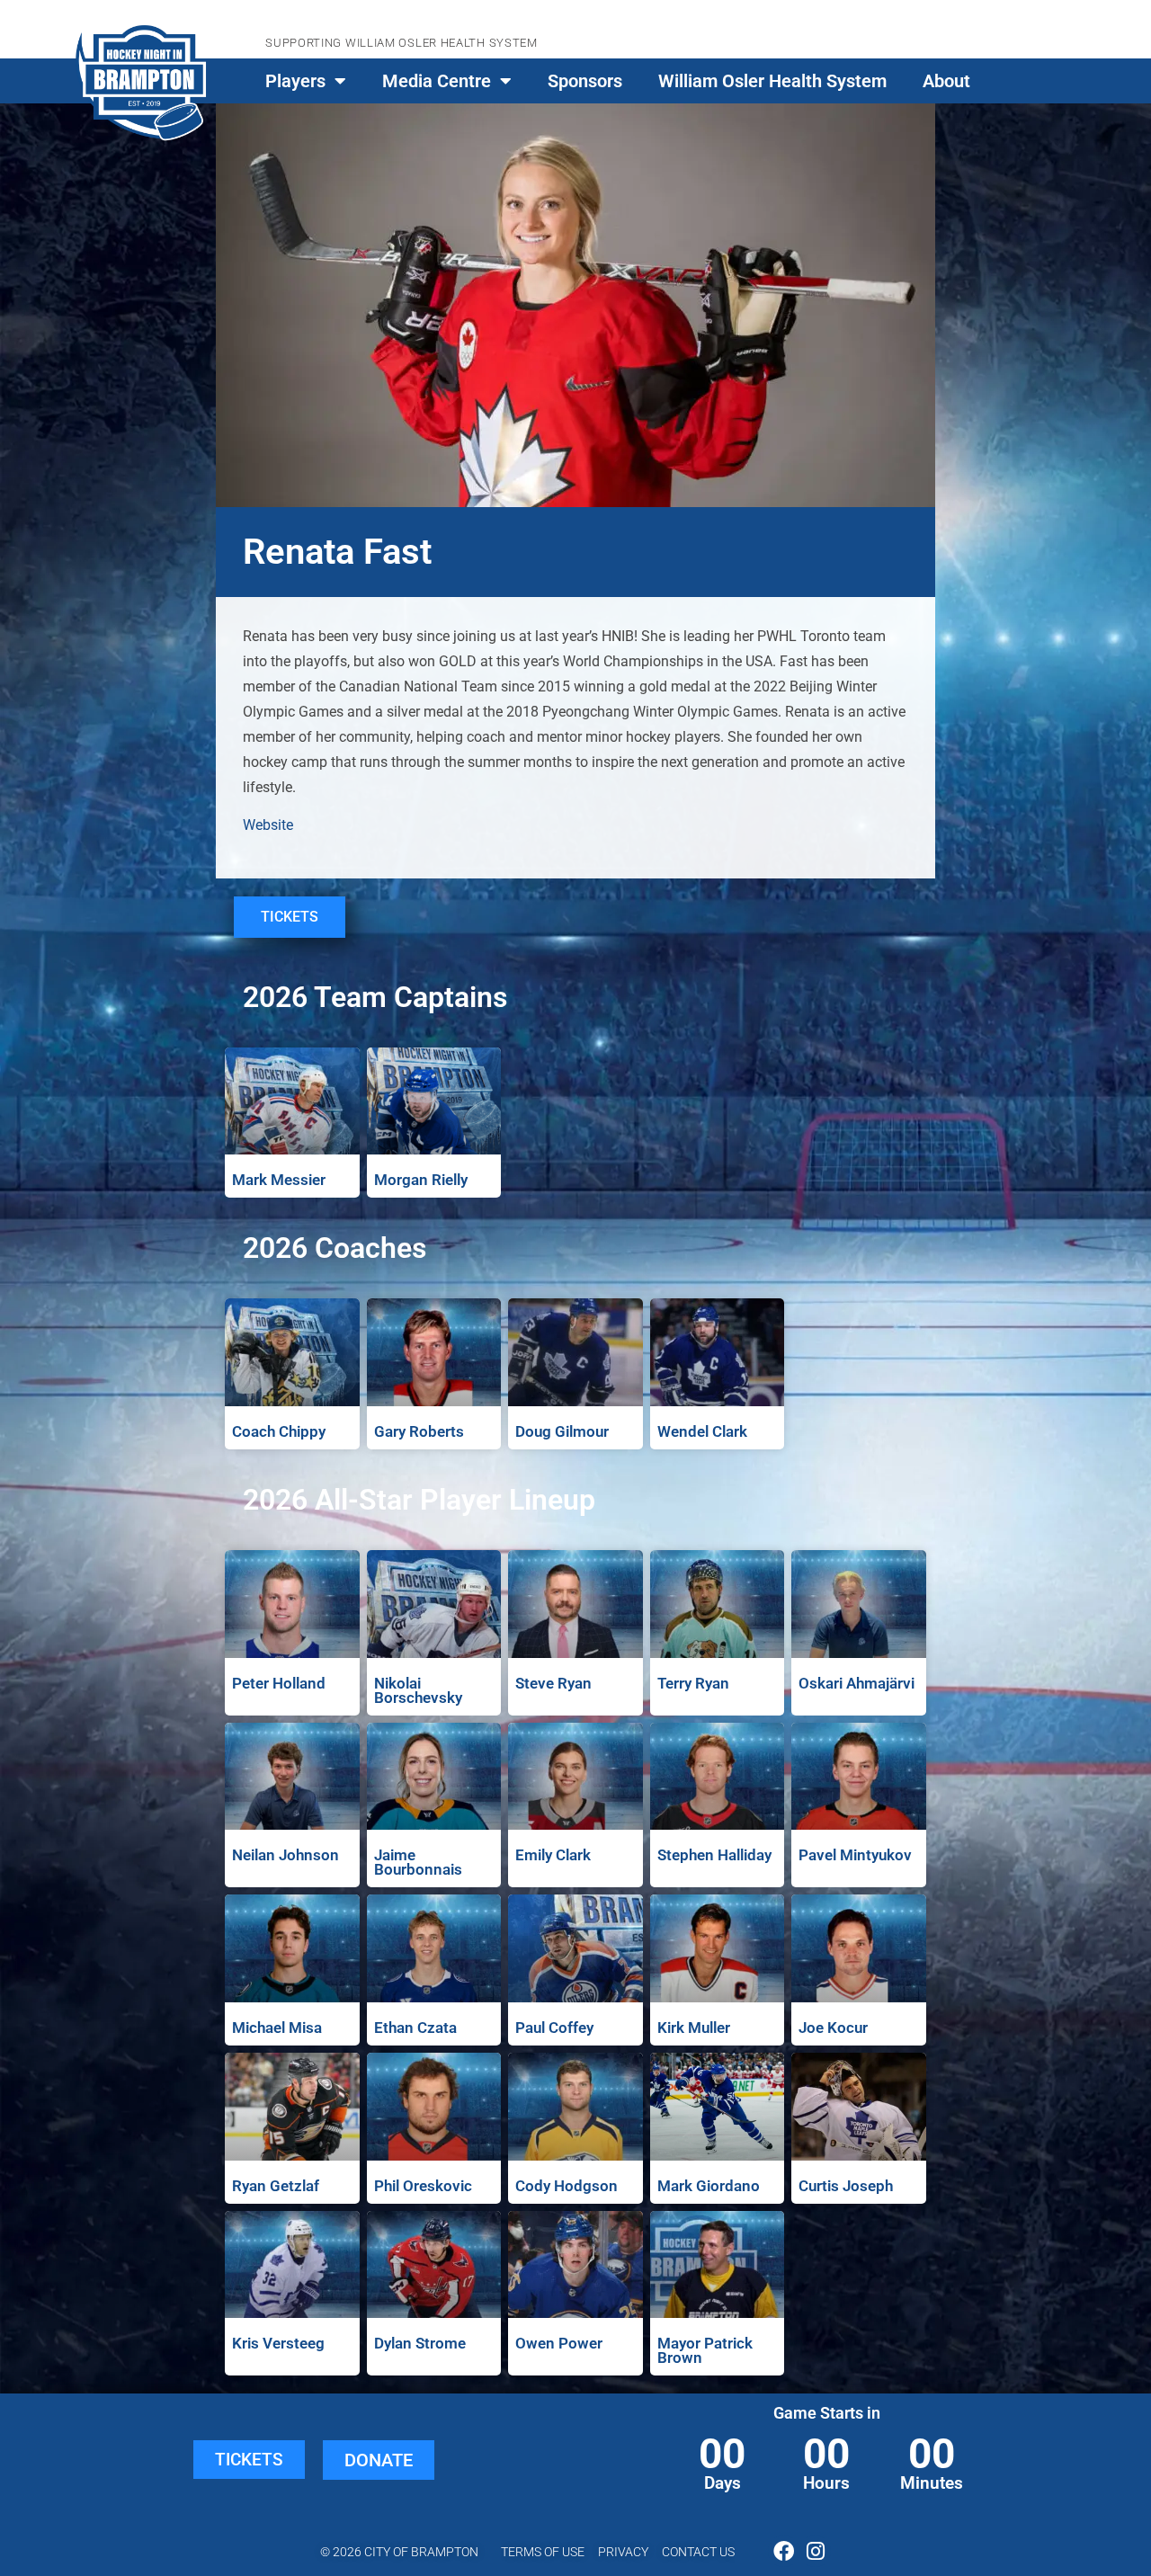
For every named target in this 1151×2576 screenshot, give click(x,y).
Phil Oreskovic (423, 2186)
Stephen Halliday (714, 1855)
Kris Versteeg (278, 2343)
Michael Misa (277, 2028)
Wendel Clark (702, 1431)
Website (268, 825)
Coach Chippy (279, 1431)
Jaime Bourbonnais (418, 1862)
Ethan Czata (415, 2028)
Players (295, 81)
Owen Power (559, 2343)
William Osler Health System (772, 81)
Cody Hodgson (567, 2186)
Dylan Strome (420, 2343)
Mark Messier (279, 1180)
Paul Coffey (554, 2028)
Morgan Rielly (421, 1180)
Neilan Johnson (286, 1855)
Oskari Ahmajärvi (857, 1683)
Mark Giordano (709, 2186)
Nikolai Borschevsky (418, 1690)
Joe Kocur (833, 2028)
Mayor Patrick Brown (705, 2350)
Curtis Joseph (846, 2186)
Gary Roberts (419, 1431)
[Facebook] (784, 2551)
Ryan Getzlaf (276, 2186)
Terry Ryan (693, 1683)
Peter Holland (279, 1683)
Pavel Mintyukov (855, 1855)
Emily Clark (553, 1855)
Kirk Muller (694, 2028)
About (946, 81)
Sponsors (585, 81)
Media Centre (437, 81)
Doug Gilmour (562, 1431)
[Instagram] (815, 2551)
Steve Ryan (553, 1683)
